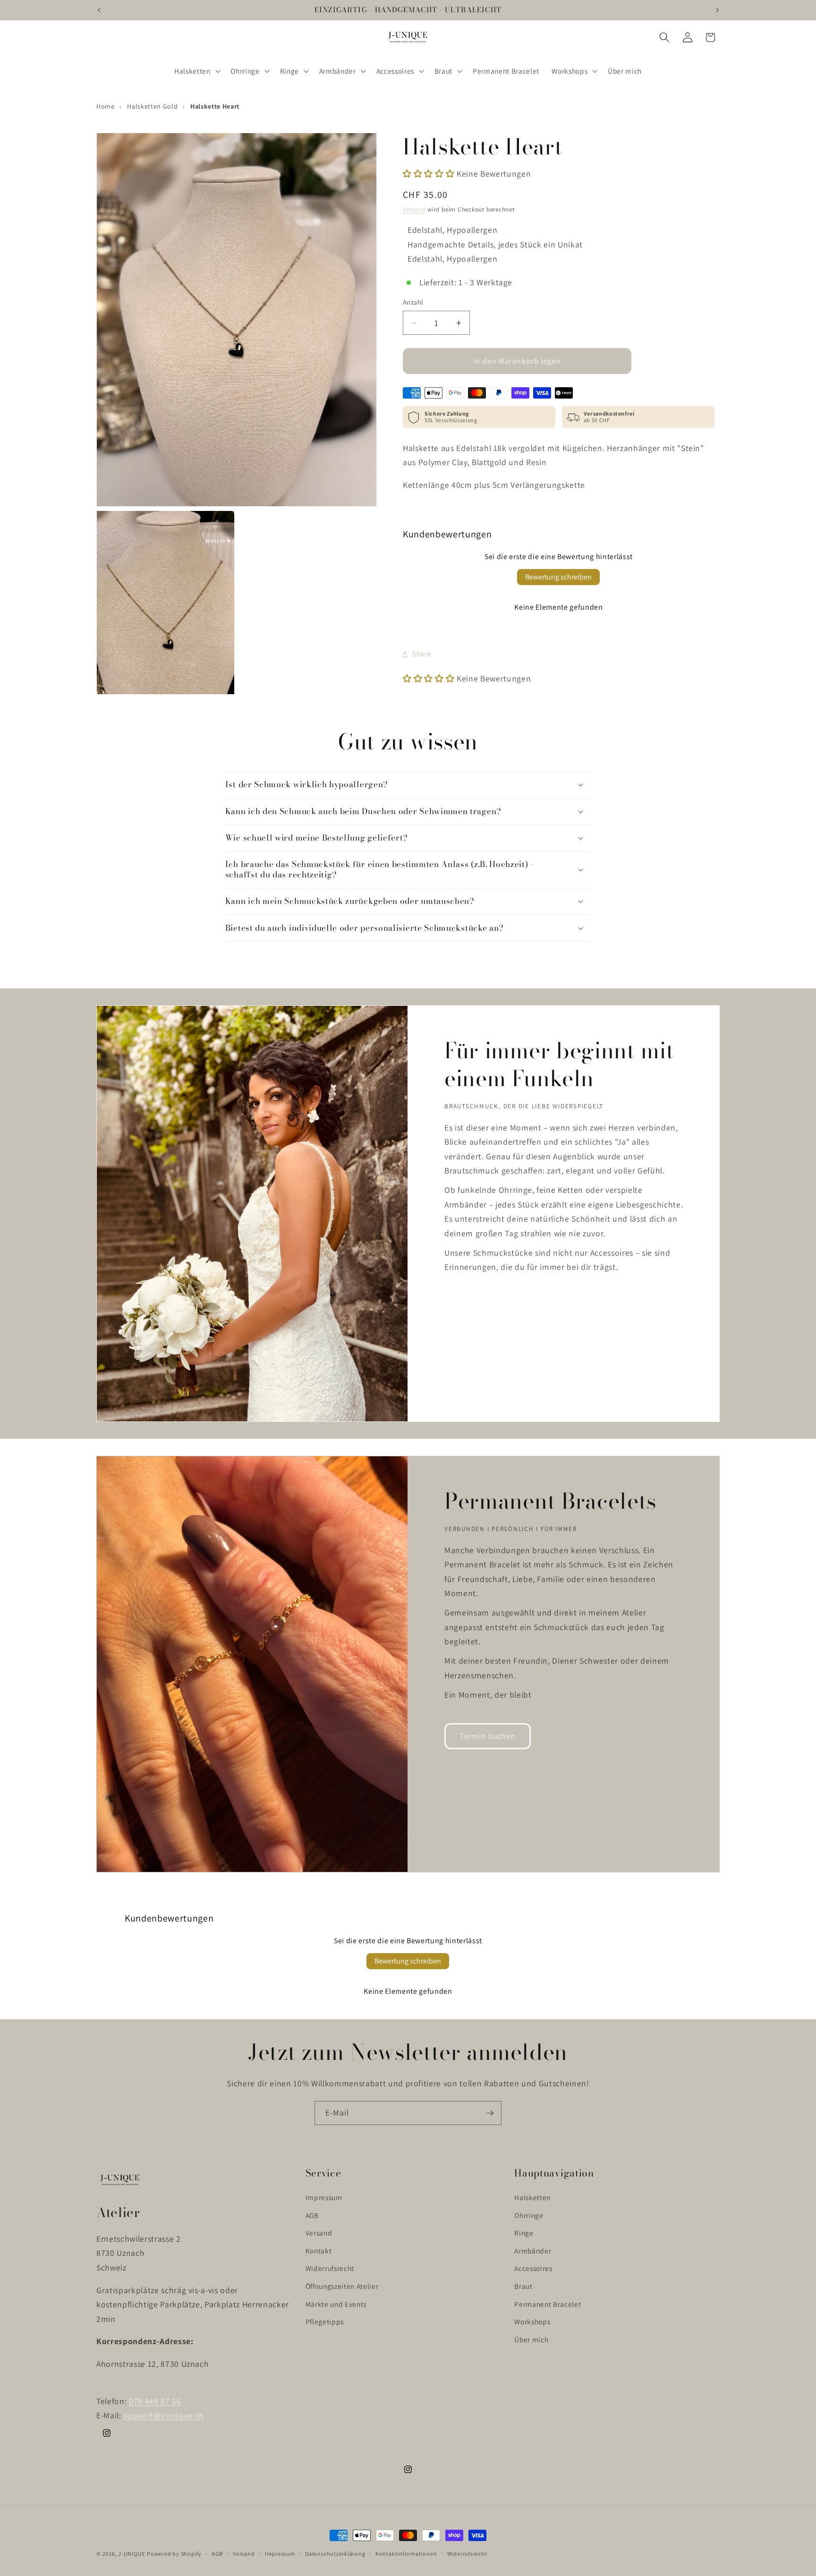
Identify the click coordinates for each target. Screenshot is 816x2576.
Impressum (324, 2197)
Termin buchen (488, 1736)
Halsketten (532, 2197)
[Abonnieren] (490, 2113)
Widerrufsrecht (330, 2268)
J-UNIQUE (132, 2554)
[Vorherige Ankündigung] (99, 10)
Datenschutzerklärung (335, 2554)
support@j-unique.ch (164, 2415)
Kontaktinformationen (406, 2554)
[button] (196, 71)
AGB (312, 2215)
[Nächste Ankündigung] (717, 10)
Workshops (532, 2321)
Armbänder (533, 2250)
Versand (414, 210)
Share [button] (422, 654)
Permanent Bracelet (548, 2304)
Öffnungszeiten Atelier (342, 2286)
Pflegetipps (325, 2321)
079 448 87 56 (155, 2401)
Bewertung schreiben (558, 577)
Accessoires (533, 2268)
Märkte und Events (336, 2304)
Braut (523, 2286)
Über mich (531, 2339)
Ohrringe (529, 2215)
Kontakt (319, 2250)
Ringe (524, 2233)
